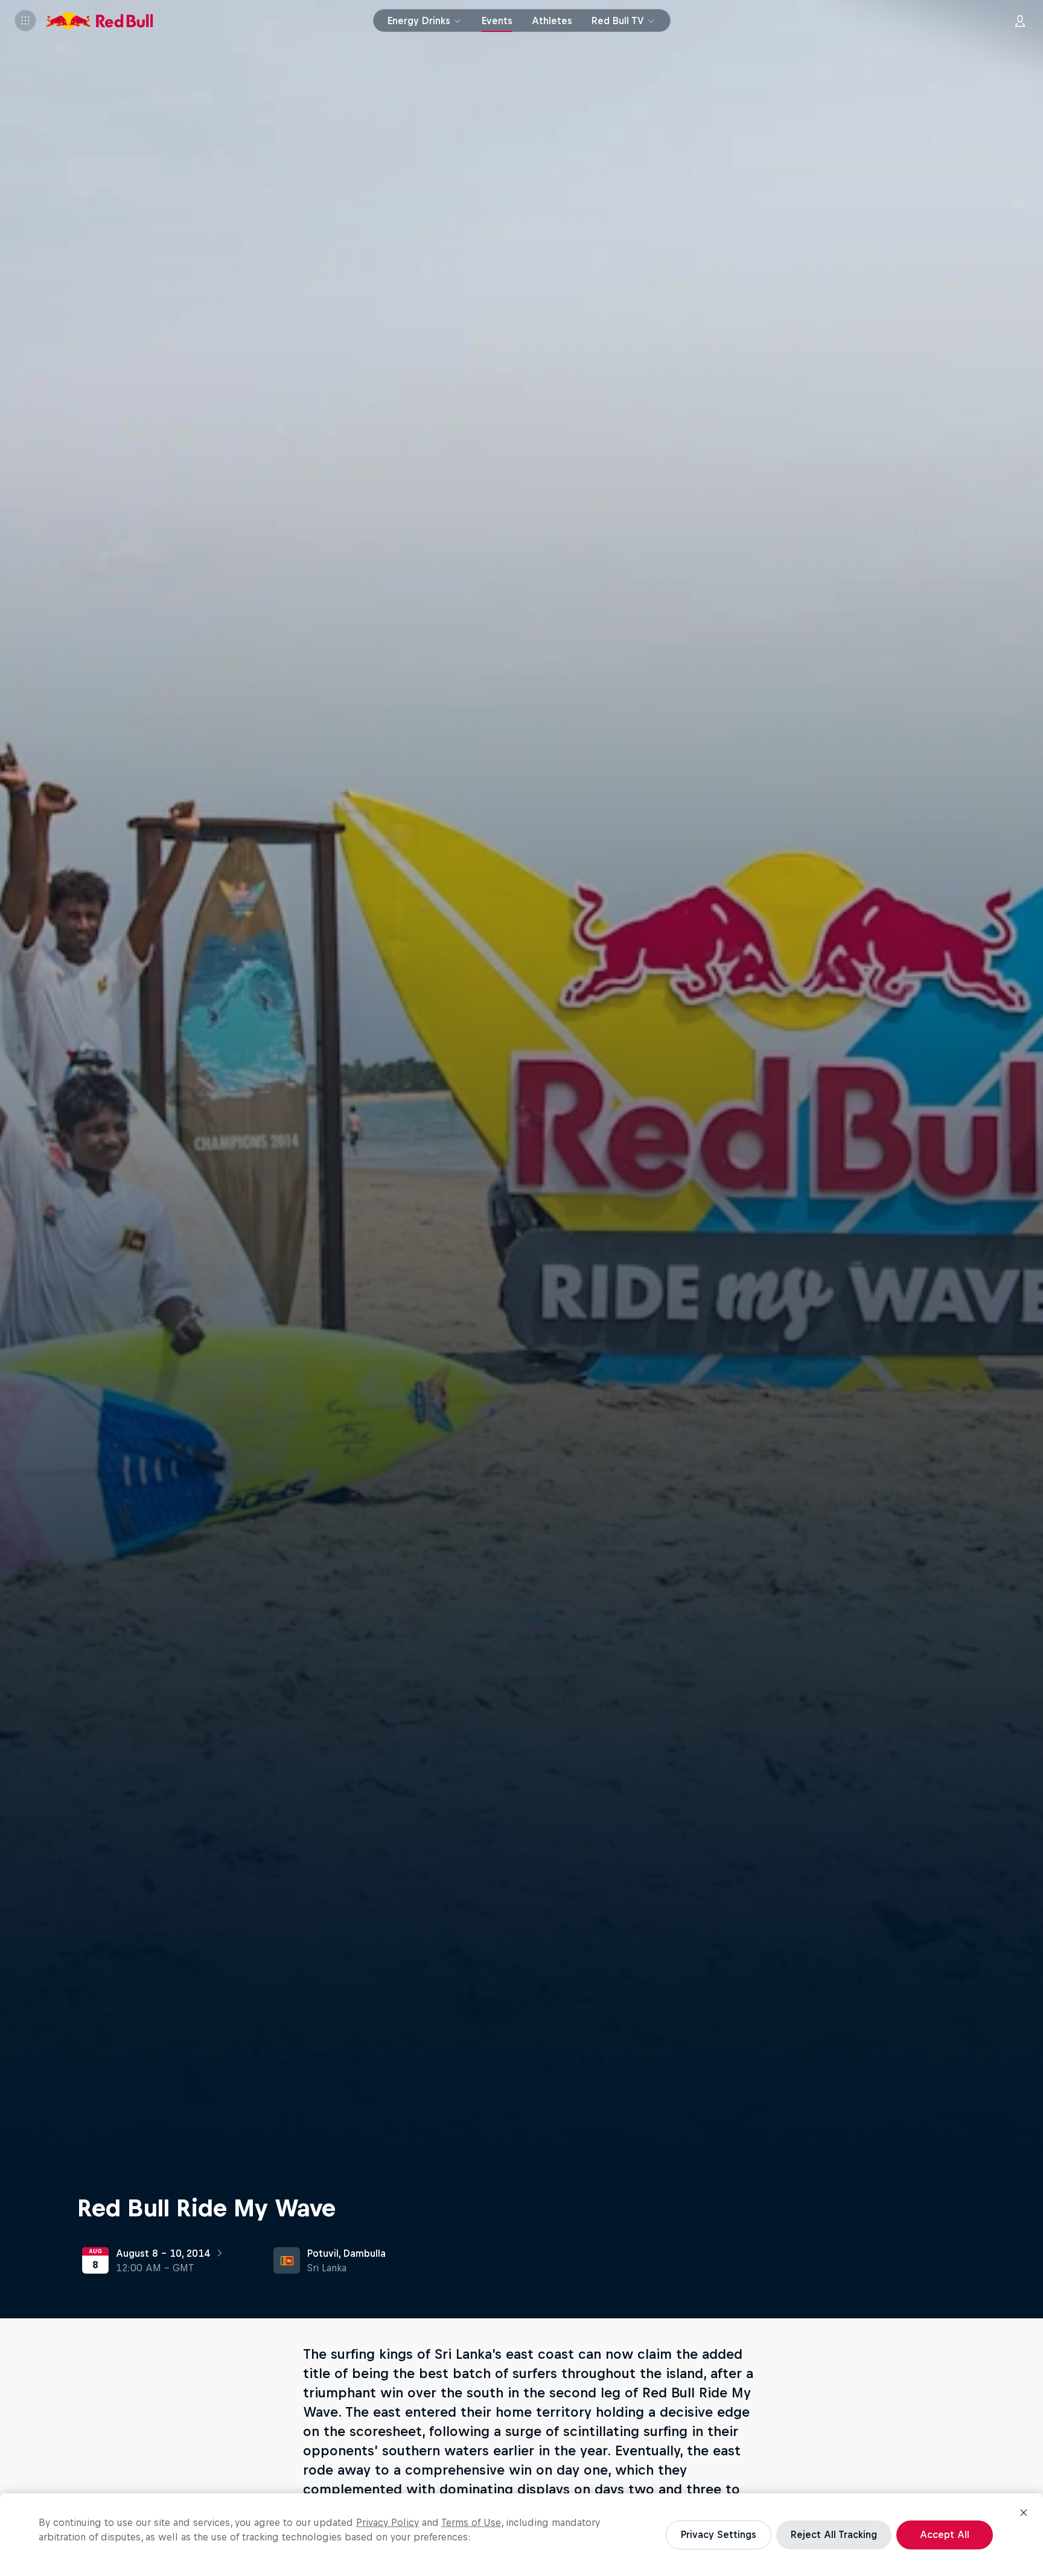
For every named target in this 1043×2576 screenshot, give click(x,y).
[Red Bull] (100, 21)
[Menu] (25, 21)
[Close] (1024, 2513)
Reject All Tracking (834, 2534)
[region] (521, 2535)
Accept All (945, 2534)
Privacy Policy (388, 2522)
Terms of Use (471, 2522)
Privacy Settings (719, 2534)
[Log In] (1020, 21)
